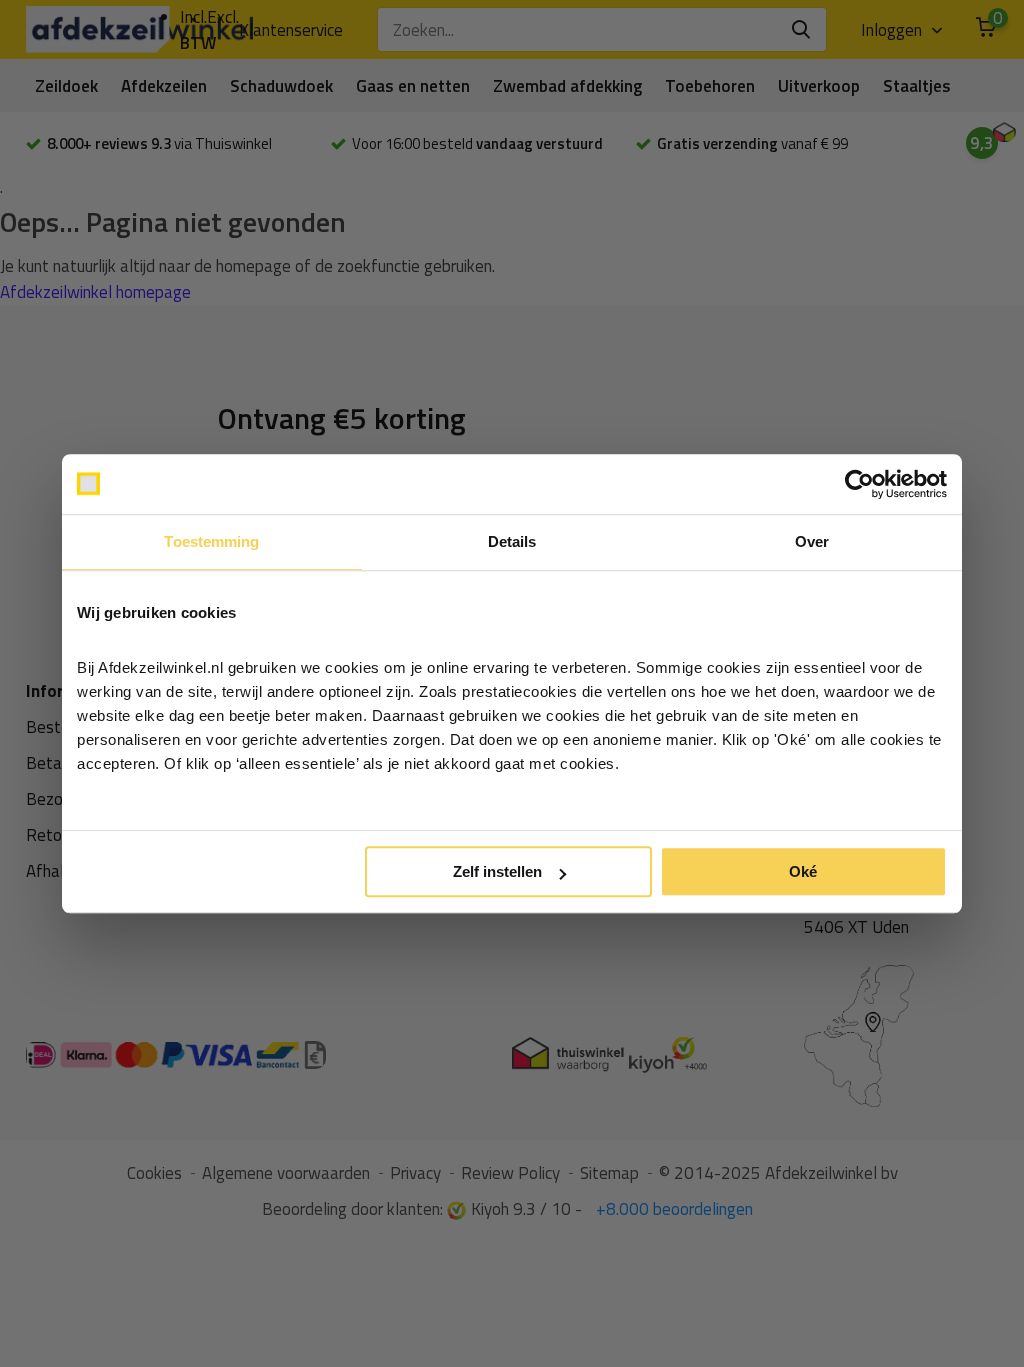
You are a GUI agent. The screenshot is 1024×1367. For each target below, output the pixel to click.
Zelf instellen (497, 871)
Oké (803, 871)
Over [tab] (812, 541)
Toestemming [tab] (211, 541)
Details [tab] (512, 541)
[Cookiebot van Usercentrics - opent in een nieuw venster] (859, 484)
